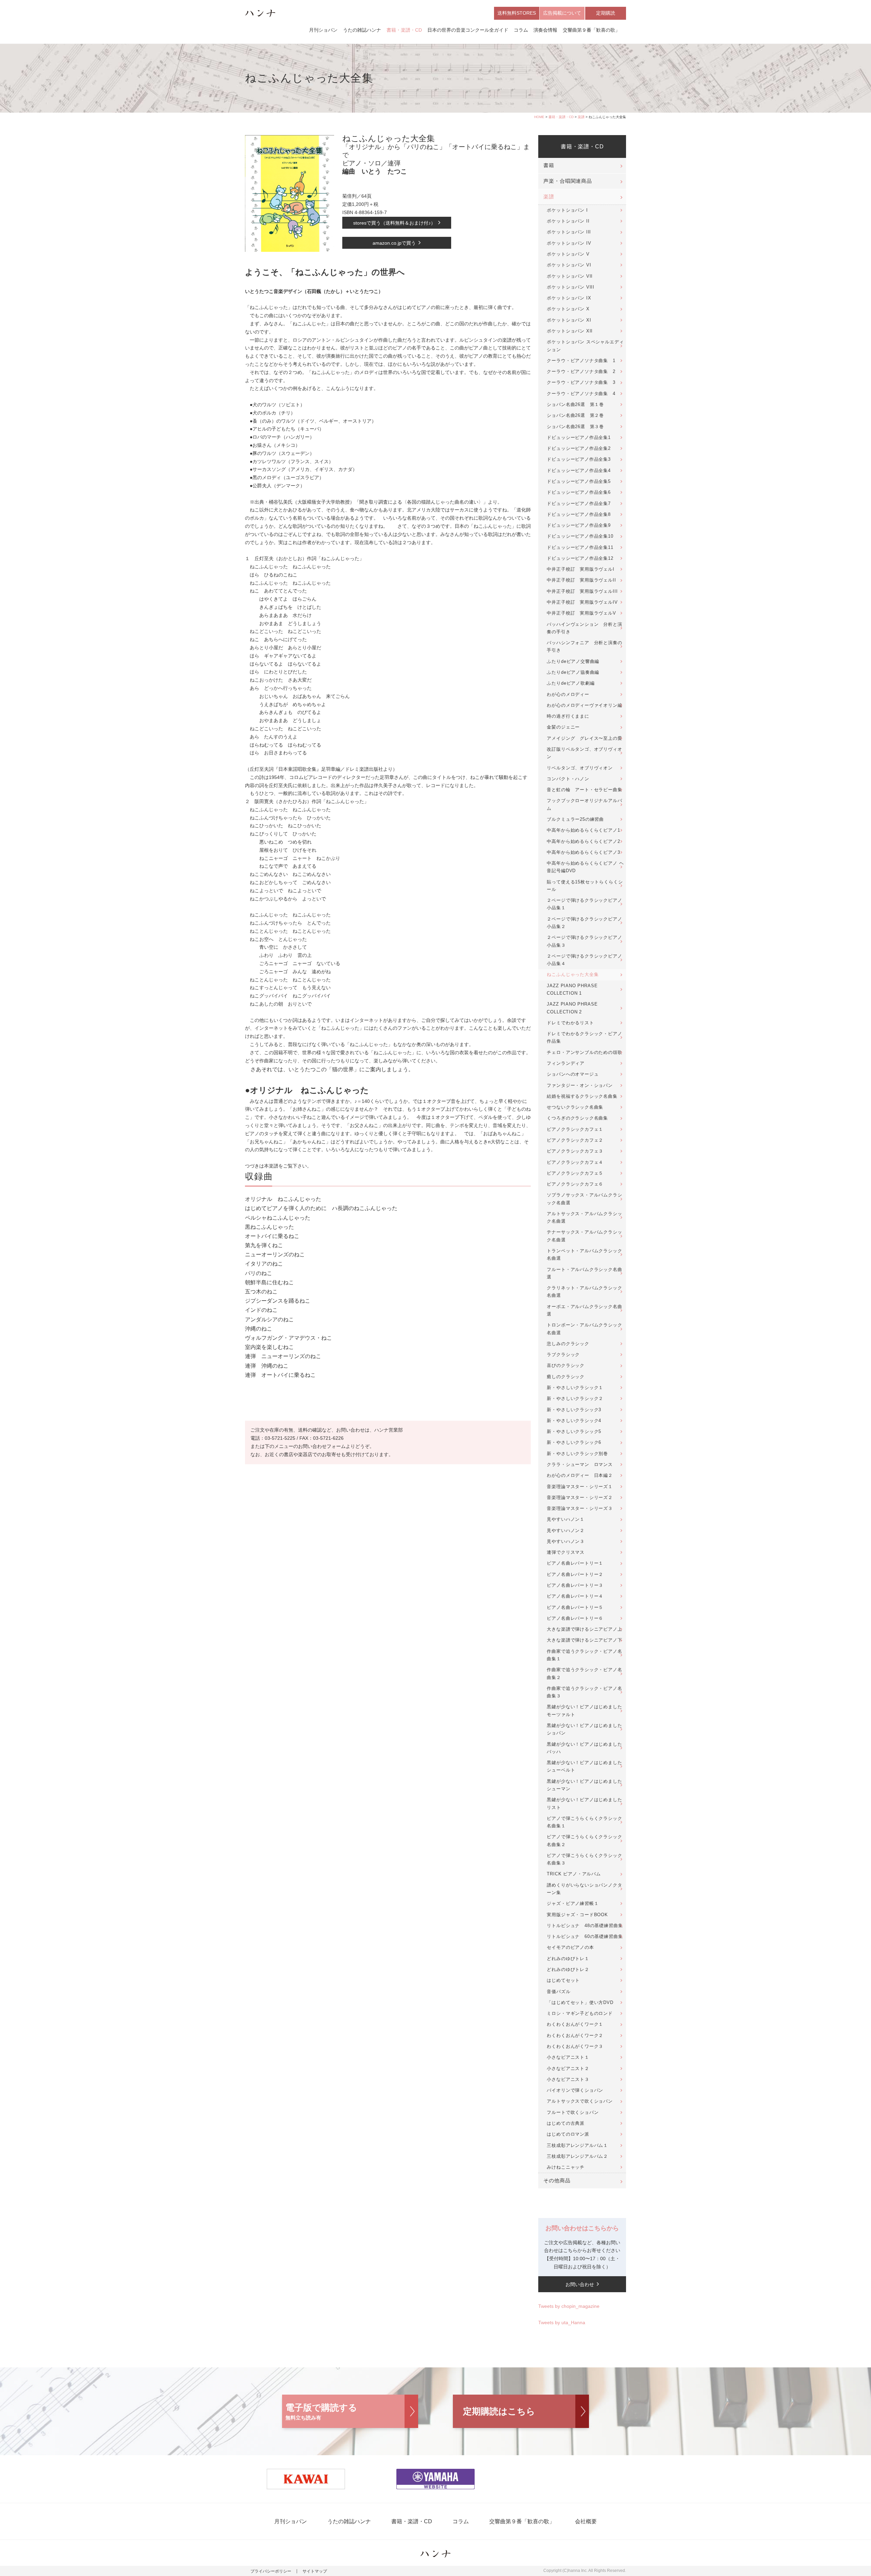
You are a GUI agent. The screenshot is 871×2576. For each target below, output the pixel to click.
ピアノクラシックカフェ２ (575, 1140)
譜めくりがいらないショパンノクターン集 (584, 1889)
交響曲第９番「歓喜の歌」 (591, 30)
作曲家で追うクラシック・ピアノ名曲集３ (584, 1692)
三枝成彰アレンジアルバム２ (577, 2156)
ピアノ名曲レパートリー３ (575, 1585)
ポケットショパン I (567, 210)
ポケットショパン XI (569, 320)
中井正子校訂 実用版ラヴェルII (581, 580)
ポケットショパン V (568, 254)
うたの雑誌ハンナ (362, 30)
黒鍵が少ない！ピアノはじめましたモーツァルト (584, 1710)
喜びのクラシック (566, 1365)
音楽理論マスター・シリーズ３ (580, 1508)
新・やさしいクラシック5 (574, 1431)
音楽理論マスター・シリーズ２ (580, 1497)
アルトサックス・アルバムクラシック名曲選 (584, 1217)
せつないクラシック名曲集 (575, 1107)
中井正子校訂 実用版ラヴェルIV (582, 602)
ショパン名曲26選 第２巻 (575, 415)
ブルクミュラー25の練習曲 (575, 819)
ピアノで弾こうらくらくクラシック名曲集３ (584, 1859)
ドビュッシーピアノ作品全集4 (579, 470)
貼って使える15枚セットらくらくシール (585, 886)
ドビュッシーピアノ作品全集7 (579, 503)
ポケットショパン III (569, 232)
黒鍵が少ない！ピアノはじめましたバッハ (584, 1748)
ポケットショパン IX (569, 298)
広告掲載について (562, 13)
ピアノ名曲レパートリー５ (575, 1607)
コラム (521, 30)
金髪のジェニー (563, 727)
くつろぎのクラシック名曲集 (577, 1118)
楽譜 (581, 117)
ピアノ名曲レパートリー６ (575, 1618)
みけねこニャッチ (566, 2167)
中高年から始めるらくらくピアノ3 (583, 852)
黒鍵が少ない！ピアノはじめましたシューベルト (584, 1766)
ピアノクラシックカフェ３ (575, 1151)
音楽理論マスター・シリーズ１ (580, 1487)
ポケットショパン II (568, 221)
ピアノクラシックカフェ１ (575, 1129)
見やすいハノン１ (566, 1519)
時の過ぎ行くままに (568, 716)
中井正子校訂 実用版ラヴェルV (581, 613)
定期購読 (606, 13)
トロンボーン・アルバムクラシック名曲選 (584, 1329)
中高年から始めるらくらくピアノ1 (583, 830)
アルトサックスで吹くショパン (580, 2101)
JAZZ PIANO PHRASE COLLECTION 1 (572, 989)
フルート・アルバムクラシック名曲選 (584, 1273)
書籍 (549, 165)
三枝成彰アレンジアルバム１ (577, 2145)
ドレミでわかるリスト (570, 1023)
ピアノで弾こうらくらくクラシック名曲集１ (584, 1822)
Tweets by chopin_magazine (569, 2306)
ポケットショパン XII (570, 331)
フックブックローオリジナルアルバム (584, 804)
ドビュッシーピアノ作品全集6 (579, 492)
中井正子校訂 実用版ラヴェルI (580, 569)
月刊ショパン (323, 30)
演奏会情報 (545, 30)
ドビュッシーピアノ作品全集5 (579, 481)
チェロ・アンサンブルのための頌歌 (584, 1052)
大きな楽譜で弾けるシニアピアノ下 (584, 1640)
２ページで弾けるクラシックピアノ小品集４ (584, 960)
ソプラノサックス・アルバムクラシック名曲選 (584, 1199)
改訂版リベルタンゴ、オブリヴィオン (584, 753)
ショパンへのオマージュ (573, 1074)
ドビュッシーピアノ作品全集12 (580, 558)
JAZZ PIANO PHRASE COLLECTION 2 (572, 1008)
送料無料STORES (517, 13)
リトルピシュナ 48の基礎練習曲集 (585, 1926)
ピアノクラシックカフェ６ (575, 1184)
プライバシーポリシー (271, 2571)
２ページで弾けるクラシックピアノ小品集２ (584, 923)
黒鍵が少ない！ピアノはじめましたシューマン (584, 1785)
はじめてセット (563, 1980)
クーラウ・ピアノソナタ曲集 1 (581, 361)
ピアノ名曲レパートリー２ (575, 1574)
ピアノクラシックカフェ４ (575, 1162)
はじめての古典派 (566, 2123)
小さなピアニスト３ (568, 2079)
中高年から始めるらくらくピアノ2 (583, 841)
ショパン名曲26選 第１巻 (575, 404)
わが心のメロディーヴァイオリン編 (584, 705)
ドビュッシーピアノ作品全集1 (579, 437)
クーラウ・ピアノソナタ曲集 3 (581, 382)
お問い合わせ (580, 2284)
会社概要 (586, 2521)
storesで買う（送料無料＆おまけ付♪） (394, 223)
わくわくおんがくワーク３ (575, 2046)
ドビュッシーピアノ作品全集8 (579, 514)
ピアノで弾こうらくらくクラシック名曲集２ (584, 1840)
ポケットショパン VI (569, 265)
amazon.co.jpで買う (394, 243)
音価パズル (558, 1992)
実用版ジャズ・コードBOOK (577, 1915)
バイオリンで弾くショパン (575, 2090)
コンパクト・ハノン (568, 779)
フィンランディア (566, 1063)
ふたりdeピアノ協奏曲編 (573, 672)
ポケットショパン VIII (571, 287)
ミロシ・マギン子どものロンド (580, 2013)
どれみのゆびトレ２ (568, 1969)
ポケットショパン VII (570, 276)
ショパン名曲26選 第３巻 (575, 427)
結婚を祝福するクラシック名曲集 (582, 1096)
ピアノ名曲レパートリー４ (575, 1596)
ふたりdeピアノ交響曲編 (573, 661)
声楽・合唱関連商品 (568, 181)
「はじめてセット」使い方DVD (580, 2002)
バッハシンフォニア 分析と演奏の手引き (584, 646)
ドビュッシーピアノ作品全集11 (580, 547)
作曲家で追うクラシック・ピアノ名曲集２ (584, 1673)
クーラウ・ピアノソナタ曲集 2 (581, 371)
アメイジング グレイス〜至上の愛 (584, 738)
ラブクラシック (563, 1355)
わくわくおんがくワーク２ (575, 2035)
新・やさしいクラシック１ (575, 1388)
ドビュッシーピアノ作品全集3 (579, 459)
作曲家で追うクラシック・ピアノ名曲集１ (584, 1655)
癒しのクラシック (566, 1377)
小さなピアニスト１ (568, 2057)
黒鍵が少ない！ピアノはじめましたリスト (584, 1803)
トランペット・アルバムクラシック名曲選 (584, 1254)
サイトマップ (315, 2571)
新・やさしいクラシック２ (575, 1398)
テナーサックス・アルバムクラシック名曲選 (584, 1236)
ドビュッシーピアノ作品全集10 (580, 536)
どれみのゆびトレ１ (568, 1959)
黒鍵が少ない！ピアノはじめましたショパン (584, 1729)
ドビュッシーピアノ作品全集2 (579, 448)
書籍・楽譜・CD (404, 30)
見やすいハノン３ (566, 1541)
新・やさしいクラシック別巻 (577, 1454)
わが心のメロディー (568, 694)
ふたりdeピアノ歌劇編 (571, 683)
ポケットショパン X (568, 309)
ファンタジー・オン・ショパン (580, 1085)
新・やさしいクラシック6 (574, 1442)
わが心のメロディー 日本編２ (580, 1475)
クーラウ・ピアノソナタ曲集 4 (581, 394)
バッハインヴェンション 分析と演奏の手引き (584, 628)
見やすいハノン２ (566, 1530)
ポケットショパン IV (569, 243)
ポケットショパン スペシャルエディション (585, 346)
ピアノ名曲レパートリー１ (575, 1563)
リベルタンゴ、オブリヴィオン (580, 768)
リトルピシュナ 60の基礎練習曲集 (585, 1936)
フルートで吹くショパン (573, 2112)
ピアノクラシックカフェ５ (575, 1173)
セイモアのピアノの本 (570, 1947)
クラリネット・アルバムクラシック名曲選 (584, 1292)
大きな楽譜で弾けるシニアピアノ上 (584, 1629)
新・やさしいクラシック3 (574, 1410)
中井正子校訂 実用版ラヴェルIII (582, 591)
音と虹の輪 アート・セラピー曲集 (584, 790)
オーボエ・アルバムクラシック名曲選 (584, 1310)
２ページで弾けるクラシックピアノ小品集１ (584, 904)
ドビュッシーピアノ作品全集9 (579, 525)
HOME (539, 117)
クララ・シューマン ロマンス (580, 1464)
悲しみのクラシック (568, 1344)
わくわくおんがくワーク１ (575, 2024)
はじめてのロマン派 (568, 2134)
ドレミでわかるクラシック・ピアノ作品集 (584, 1037)
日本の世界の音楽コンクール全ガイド (468, 30)
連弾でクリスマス (566, 1552)
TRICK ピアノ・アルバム (574, 1874)
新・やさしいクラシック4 (574, 1421)
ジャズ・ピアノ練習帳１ (573, 1903)
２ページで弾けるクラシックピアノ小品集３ (584, 941)
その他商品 (557, 2181)
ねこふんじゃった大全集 (573, 974)
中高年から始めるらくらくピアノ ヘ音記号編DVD (585, 867)
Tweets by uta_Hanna (562, 2322)
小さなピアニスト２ (568, 2068)
